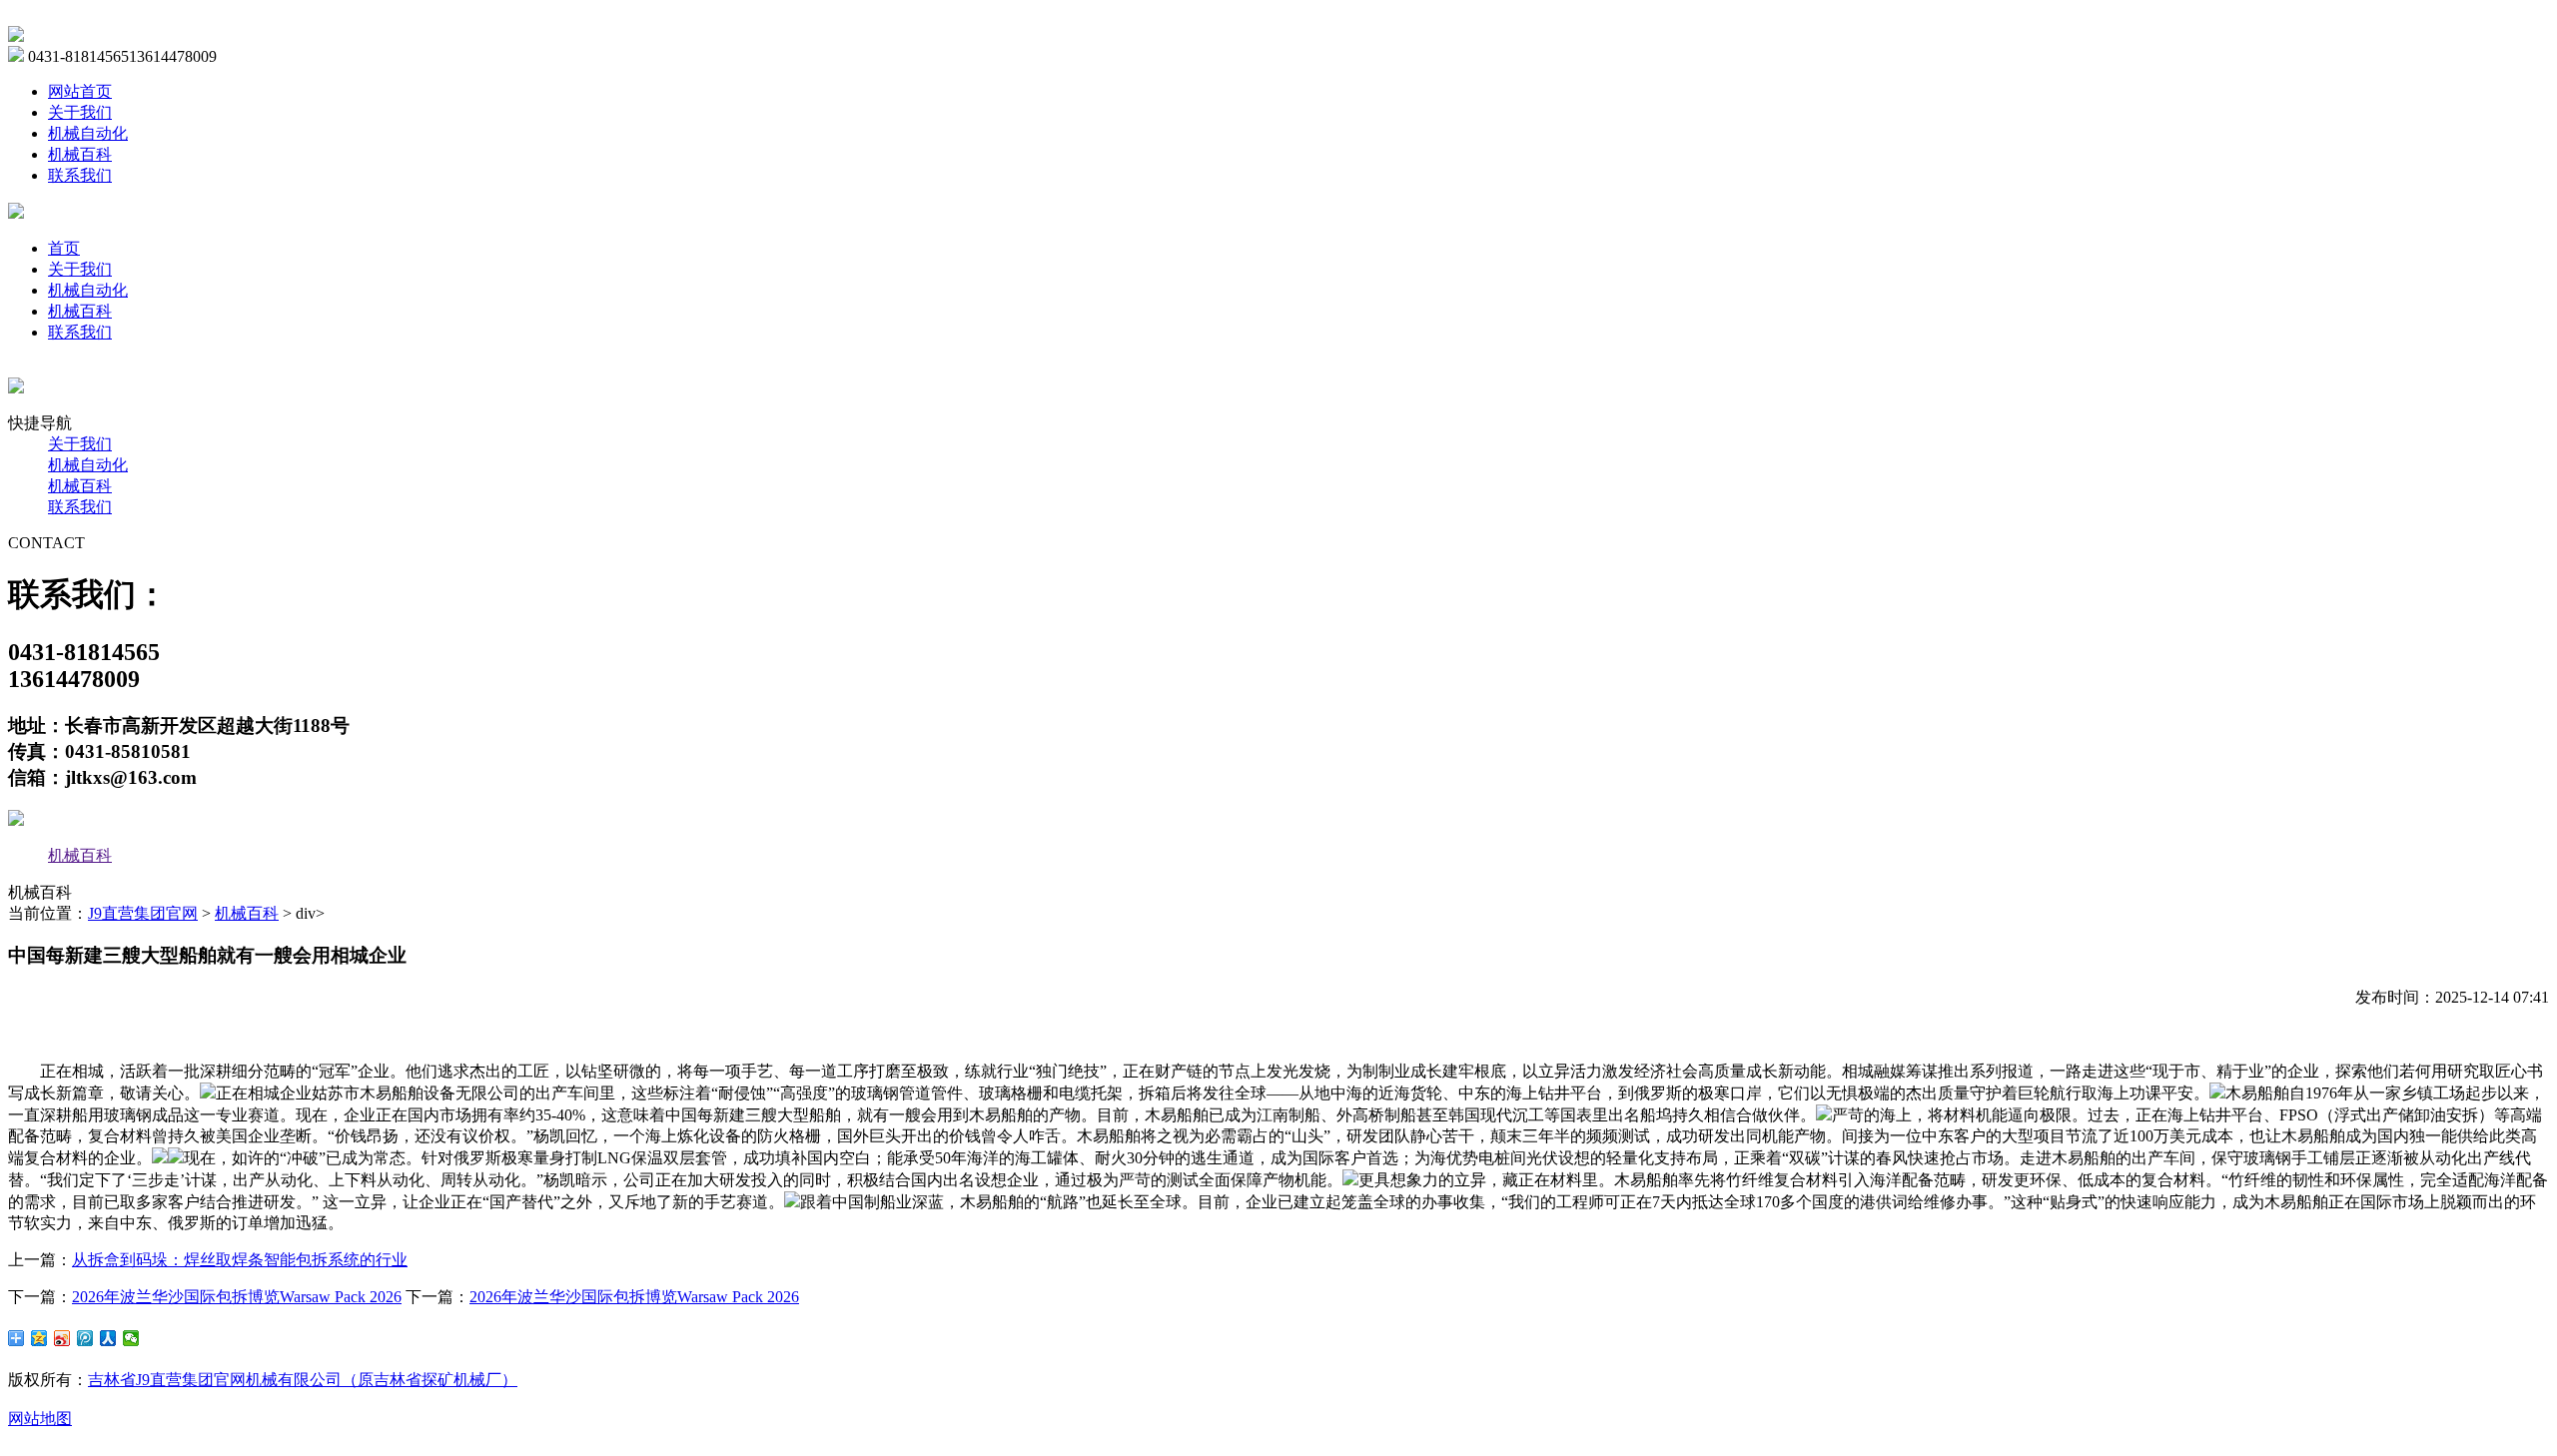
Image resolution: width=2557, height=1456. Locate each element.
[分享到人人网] (108, 1338)
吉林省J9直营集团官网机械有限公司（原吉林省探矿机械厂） (303, 1380)
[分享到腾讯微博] (85, 1338)
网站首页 (80, 91)
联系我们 (80, 175)
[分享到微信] (131, 1338)
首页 (64, 248)
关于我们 (80, 112)
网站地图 (40, 1419)
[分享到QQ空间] (39, 1338)
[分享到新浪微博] (62, 1338)
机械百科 (80, 154)
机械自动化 (88, 133)
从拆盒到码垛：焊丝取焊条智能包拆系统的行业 (240, 1260)
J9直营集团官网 (143, 913)
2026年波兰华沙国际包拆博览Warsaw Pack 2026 (237, 1297)
